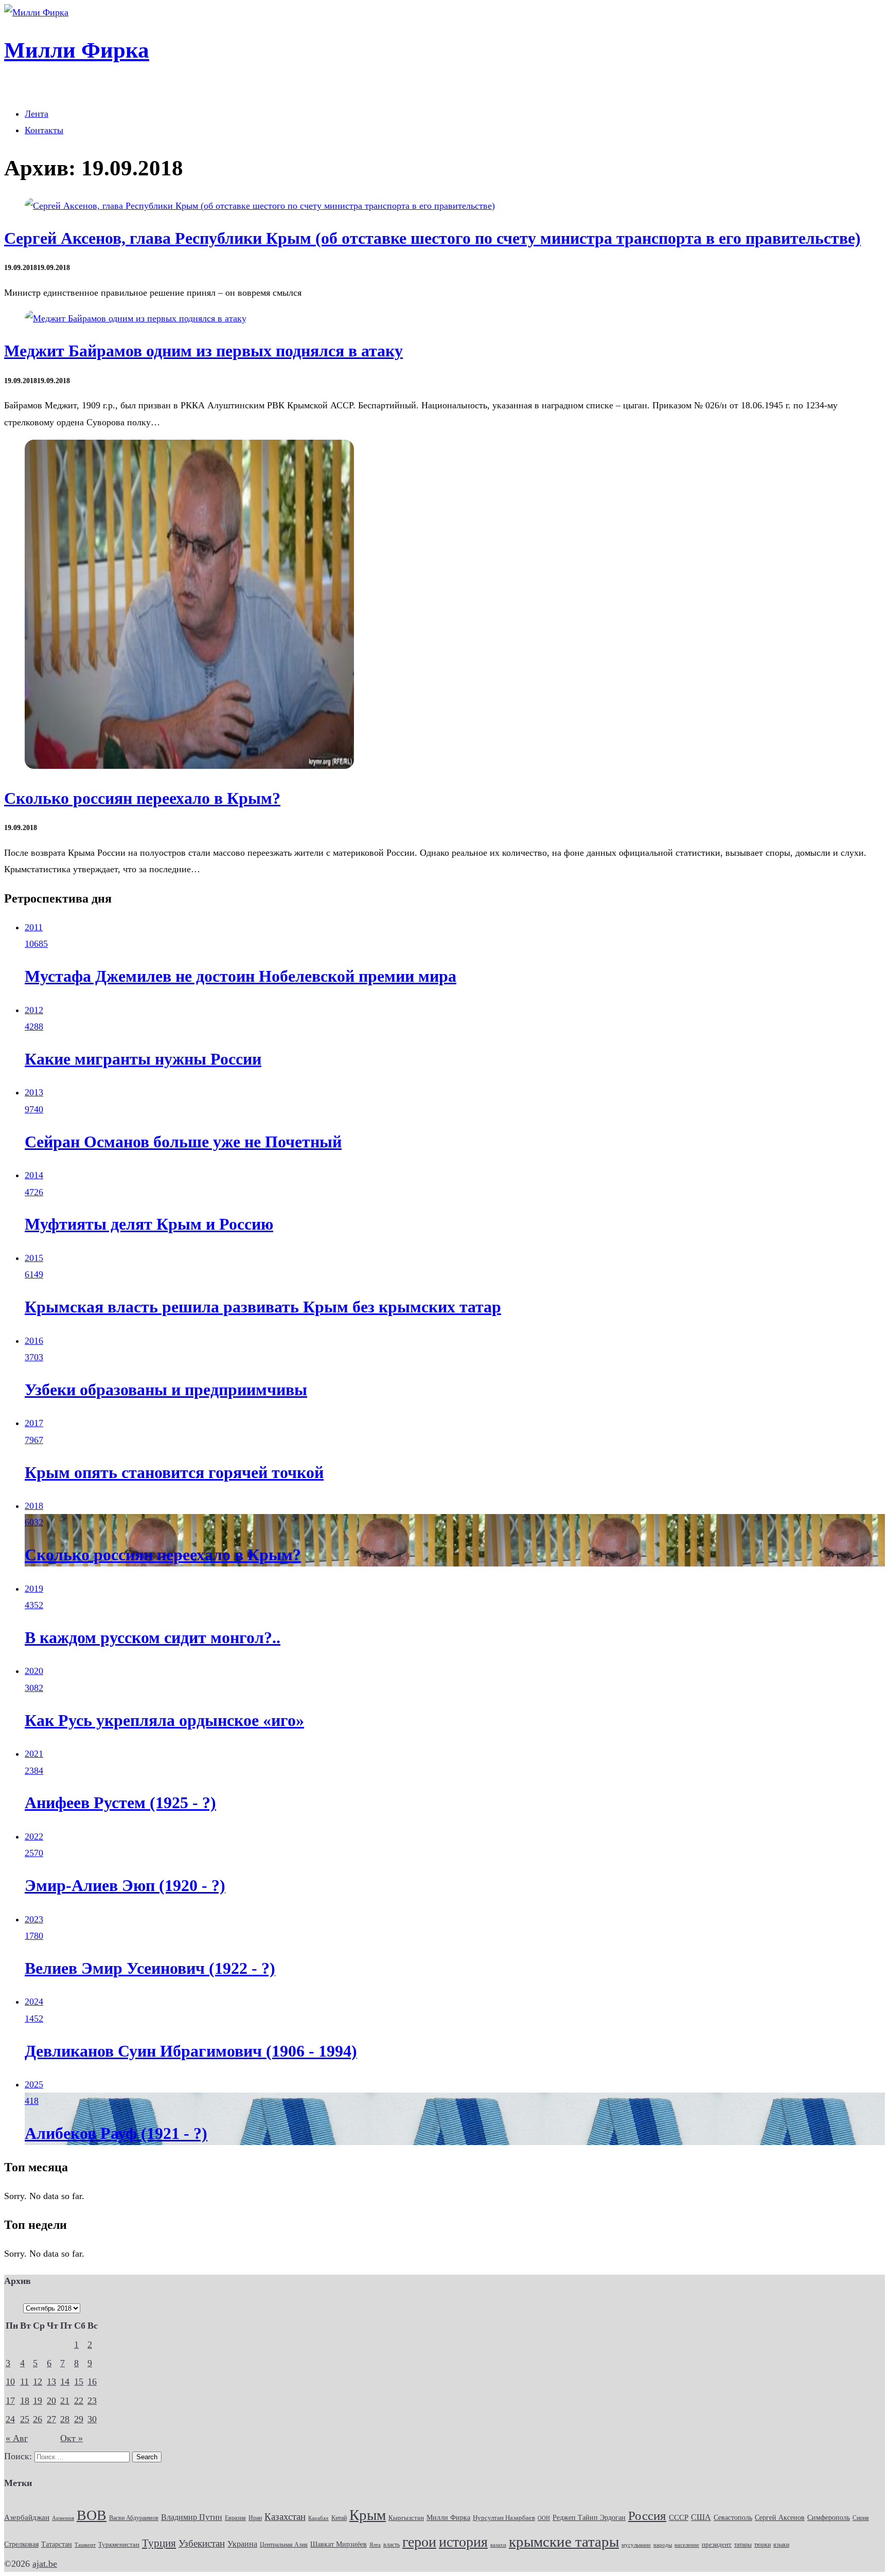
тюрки (762, 2545)
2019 (34, 1589)
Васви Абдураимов (134, 2518)
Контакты (44, 130)
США (701, 2517)
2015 (34, 1258)
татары (743, 2545)
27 (51, 2419)
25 (25, 2419)
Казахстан (285, 2517)
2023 (34, 1919)
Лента (37, 114)
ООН (544, 2518)
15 (79, 2382)
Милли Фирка (448, 2518)
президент (717, 2545)
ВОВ (92, 2515)
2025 (34, 2084)
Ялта (375, 2545)
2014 (34, 1175)
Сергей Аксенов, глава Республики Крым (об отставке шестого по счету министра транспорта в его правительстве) (432, 238)
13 (51, 2382)
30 (92, 2419)
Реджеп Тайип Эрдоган (589, 2518)
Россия (647, 2515)
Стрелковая (21, 2544)
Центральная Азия (284, 2545)
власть (392, 2545)
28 (65, 2419)
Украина (242, 2544)
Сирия (861, 2518)
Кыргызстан (406, 2518)
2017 (34, 1423)
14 (65, 2382)
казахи (498, 2545)
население (687, 2545)
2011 (34, 927)
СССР (679, 2517)
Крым (368, 2515)
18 (25, 2401)
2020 (34, 1671)
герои (419, 2542)
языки (781, 2545)
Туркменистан (119, 2545)
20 (51, 2401)
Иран (255, 2518)
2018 (34, 1506)
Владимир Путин (192, 2517)
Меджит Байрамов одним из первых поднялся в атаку (203, 351)
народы (663, 2545)
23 (92, 2401)
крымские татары (564, 2542)
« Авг (17, 2438)
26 (38, 2419)
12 (38, 2382)
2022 (34, 1836)
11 (24, 2382)
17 (10, 2401)
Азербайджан (27, 2517)
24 (10, 2419)
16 (92, 2382)
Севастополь (733, 2517)
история (463, 2542)
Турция (159, 2543)
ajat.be (45, 2564)
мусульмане (636, 2545)
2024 (34, 2002)
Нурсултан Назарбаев (504, 2518)
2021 (34, 1754)
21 (65, 2401)
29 (79, 2419)
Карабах (318, 2518)
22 (79, 2401)
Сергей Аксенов (780, 2518)
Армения (63, 2518)
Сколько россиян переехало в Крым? (142, 798)
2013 (34, 1092)
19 (38, 2401)
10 (10, 2382)
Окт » (72, 2438)
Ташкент (85, 2545)
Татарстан (57, 2544)
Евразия (235, 2518)
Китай (339, 2518)
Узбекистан (202, 2543)
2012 (34, 1010)
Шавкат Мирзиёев (339, 2544)
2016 (34, 1341)
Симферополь (829, 2518)
